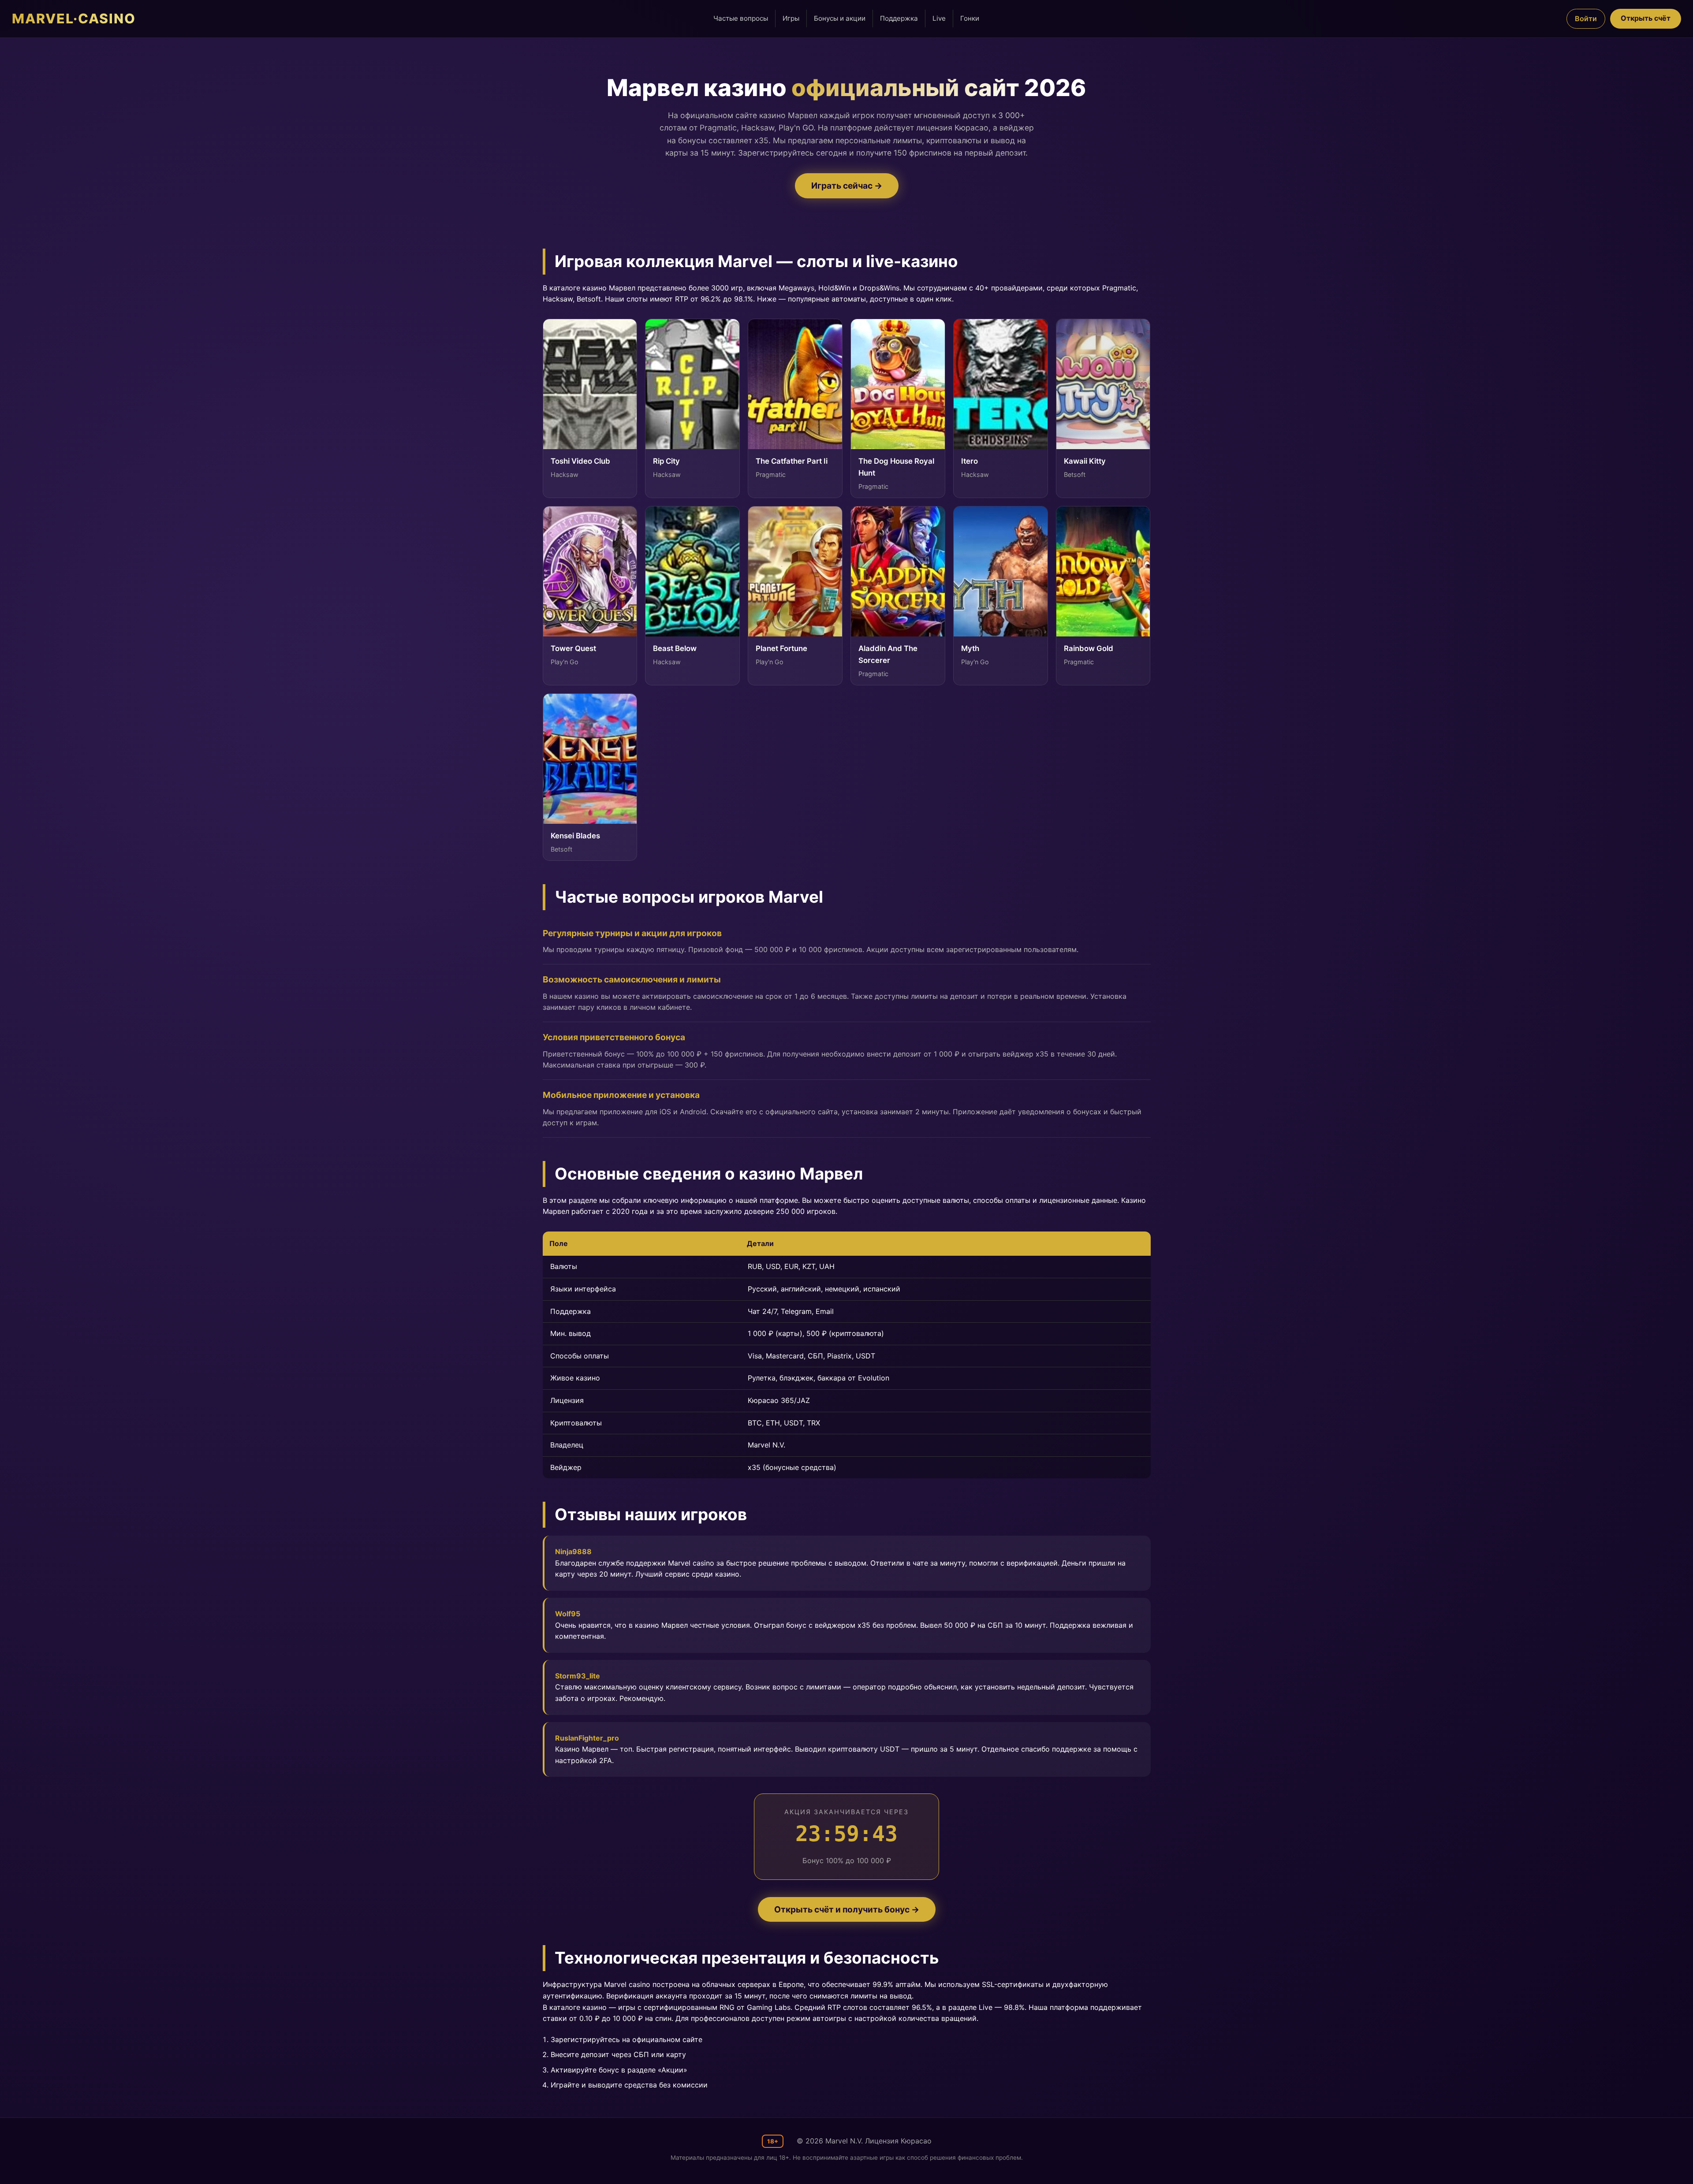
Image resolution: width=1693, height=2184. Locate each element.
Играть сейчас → (847, 186)
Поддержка (899, 18)
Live (939, 18)
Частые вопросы (741, 18)
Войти (1586, 19)
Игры (791, 18)
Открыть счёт (1646, 18)
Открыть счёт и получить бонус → (847, 1909)
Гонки (970, 18)
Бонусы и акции (840, 18)
